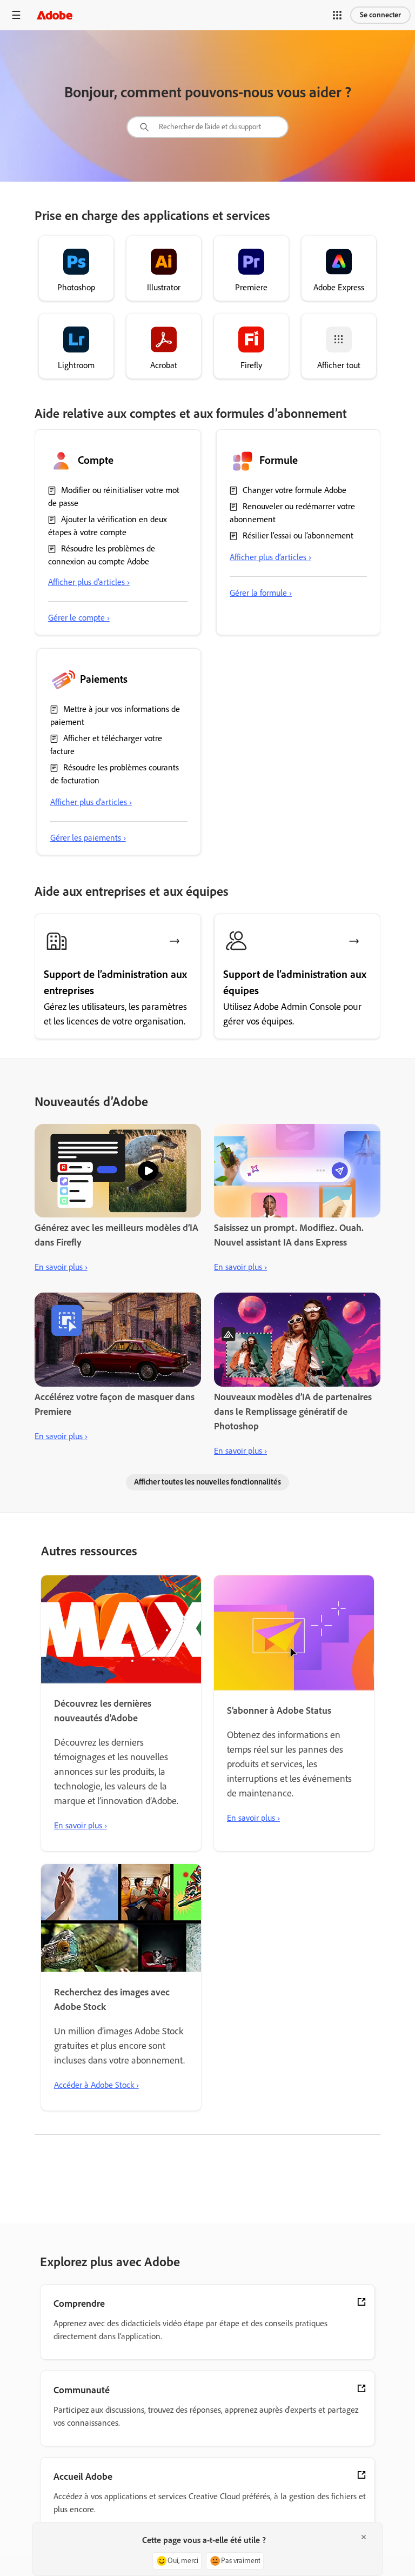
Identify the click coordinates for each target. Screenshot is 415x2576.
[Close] (364, 2537)
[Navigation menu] (16, 15)
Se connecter (380, 15)
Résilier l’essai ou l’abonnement (298, 535)
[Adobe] (55, 15)
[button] (337, 15)
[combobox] (207, 127)
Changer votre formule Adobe (294, 490)
